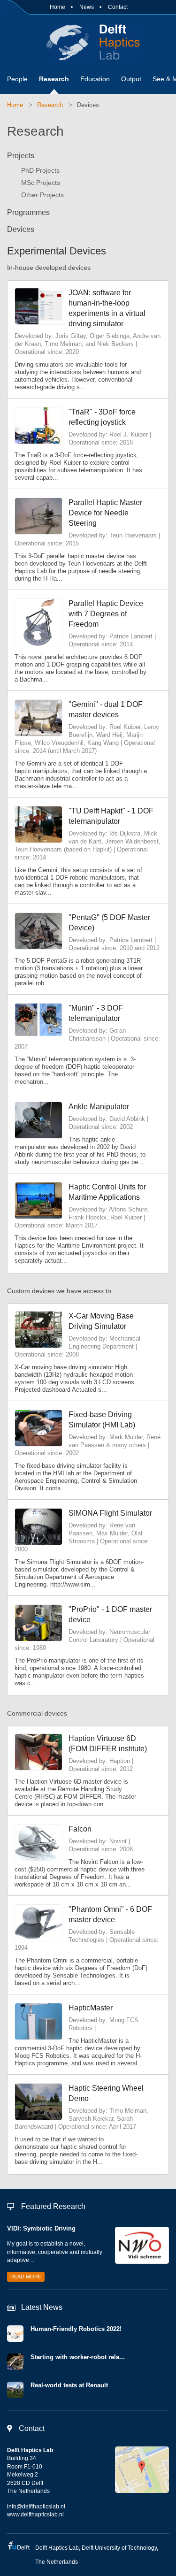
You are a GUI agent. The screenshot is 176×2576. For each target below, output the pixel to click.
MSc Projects (41, 183)
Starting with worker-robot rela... (78, 2357)
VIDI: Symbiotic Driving (41, 2228)
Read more (26, 2277)
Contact (118, 7)
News (87, 7)
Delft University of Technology (119, 2548)
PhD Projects (40, 170)
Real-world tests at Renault (69, 2385)
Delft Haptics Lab (88, 42)
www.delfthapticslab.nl (35, 2515)
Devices (88, 105)
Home (57, 7)
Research (54, 79)
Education (95, 79)
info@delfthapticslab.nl (36, 2507)
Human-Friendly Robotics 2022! (76, 2329)
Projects (21, 156)
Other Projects (42, 195)
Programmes (28, 212)
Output (131, 79)
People (17, 79)
